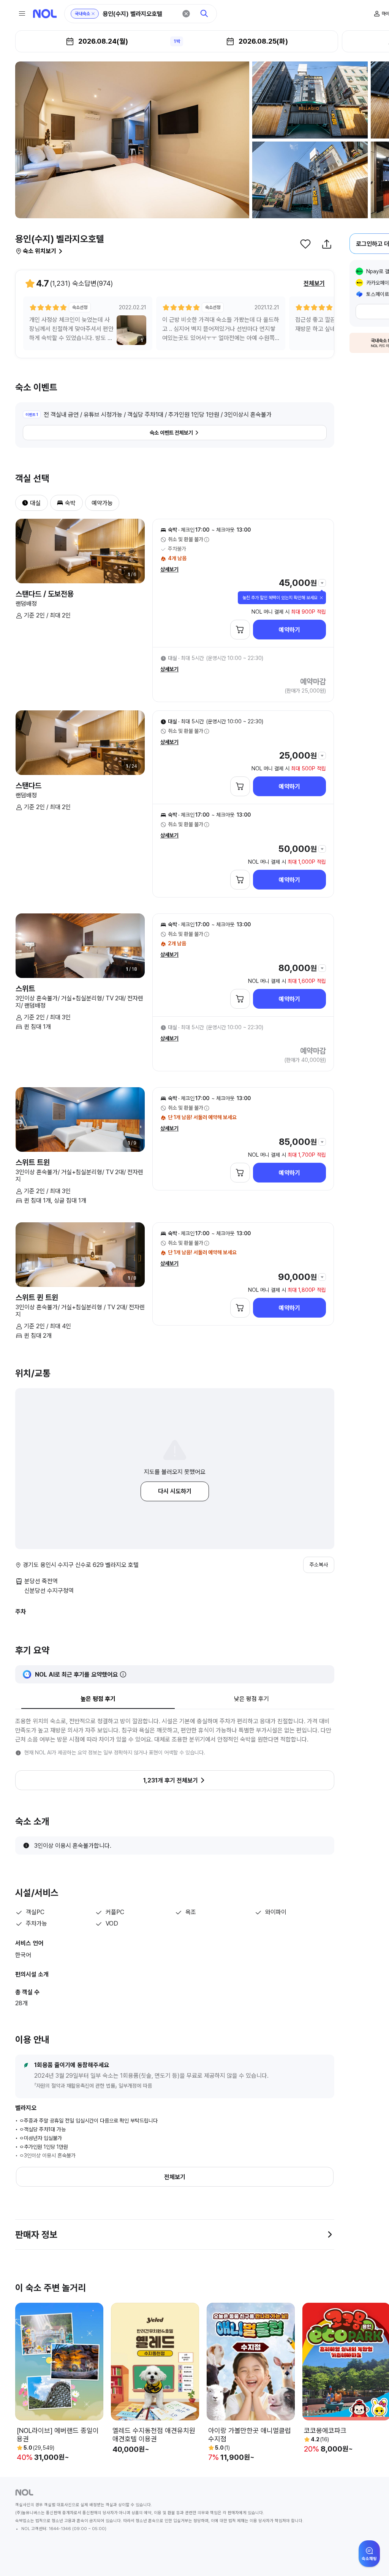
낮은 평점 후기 (251, 1699)
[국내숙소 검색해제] (93, 14)
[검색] (204, 14)
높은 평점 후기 (98, 1699)
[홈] (45, 14)
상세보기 (169, 569)
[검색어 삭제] (186, 14)
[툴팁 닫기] (321, 598)
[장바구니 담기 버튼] (240, 630)
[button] (22, 503)
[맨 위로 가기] (371, 2558)
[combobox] (140, 14)
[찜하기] (305, 244)
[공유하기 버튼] (327, 244)
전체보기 (314, 283)
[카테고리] (22, 14)
